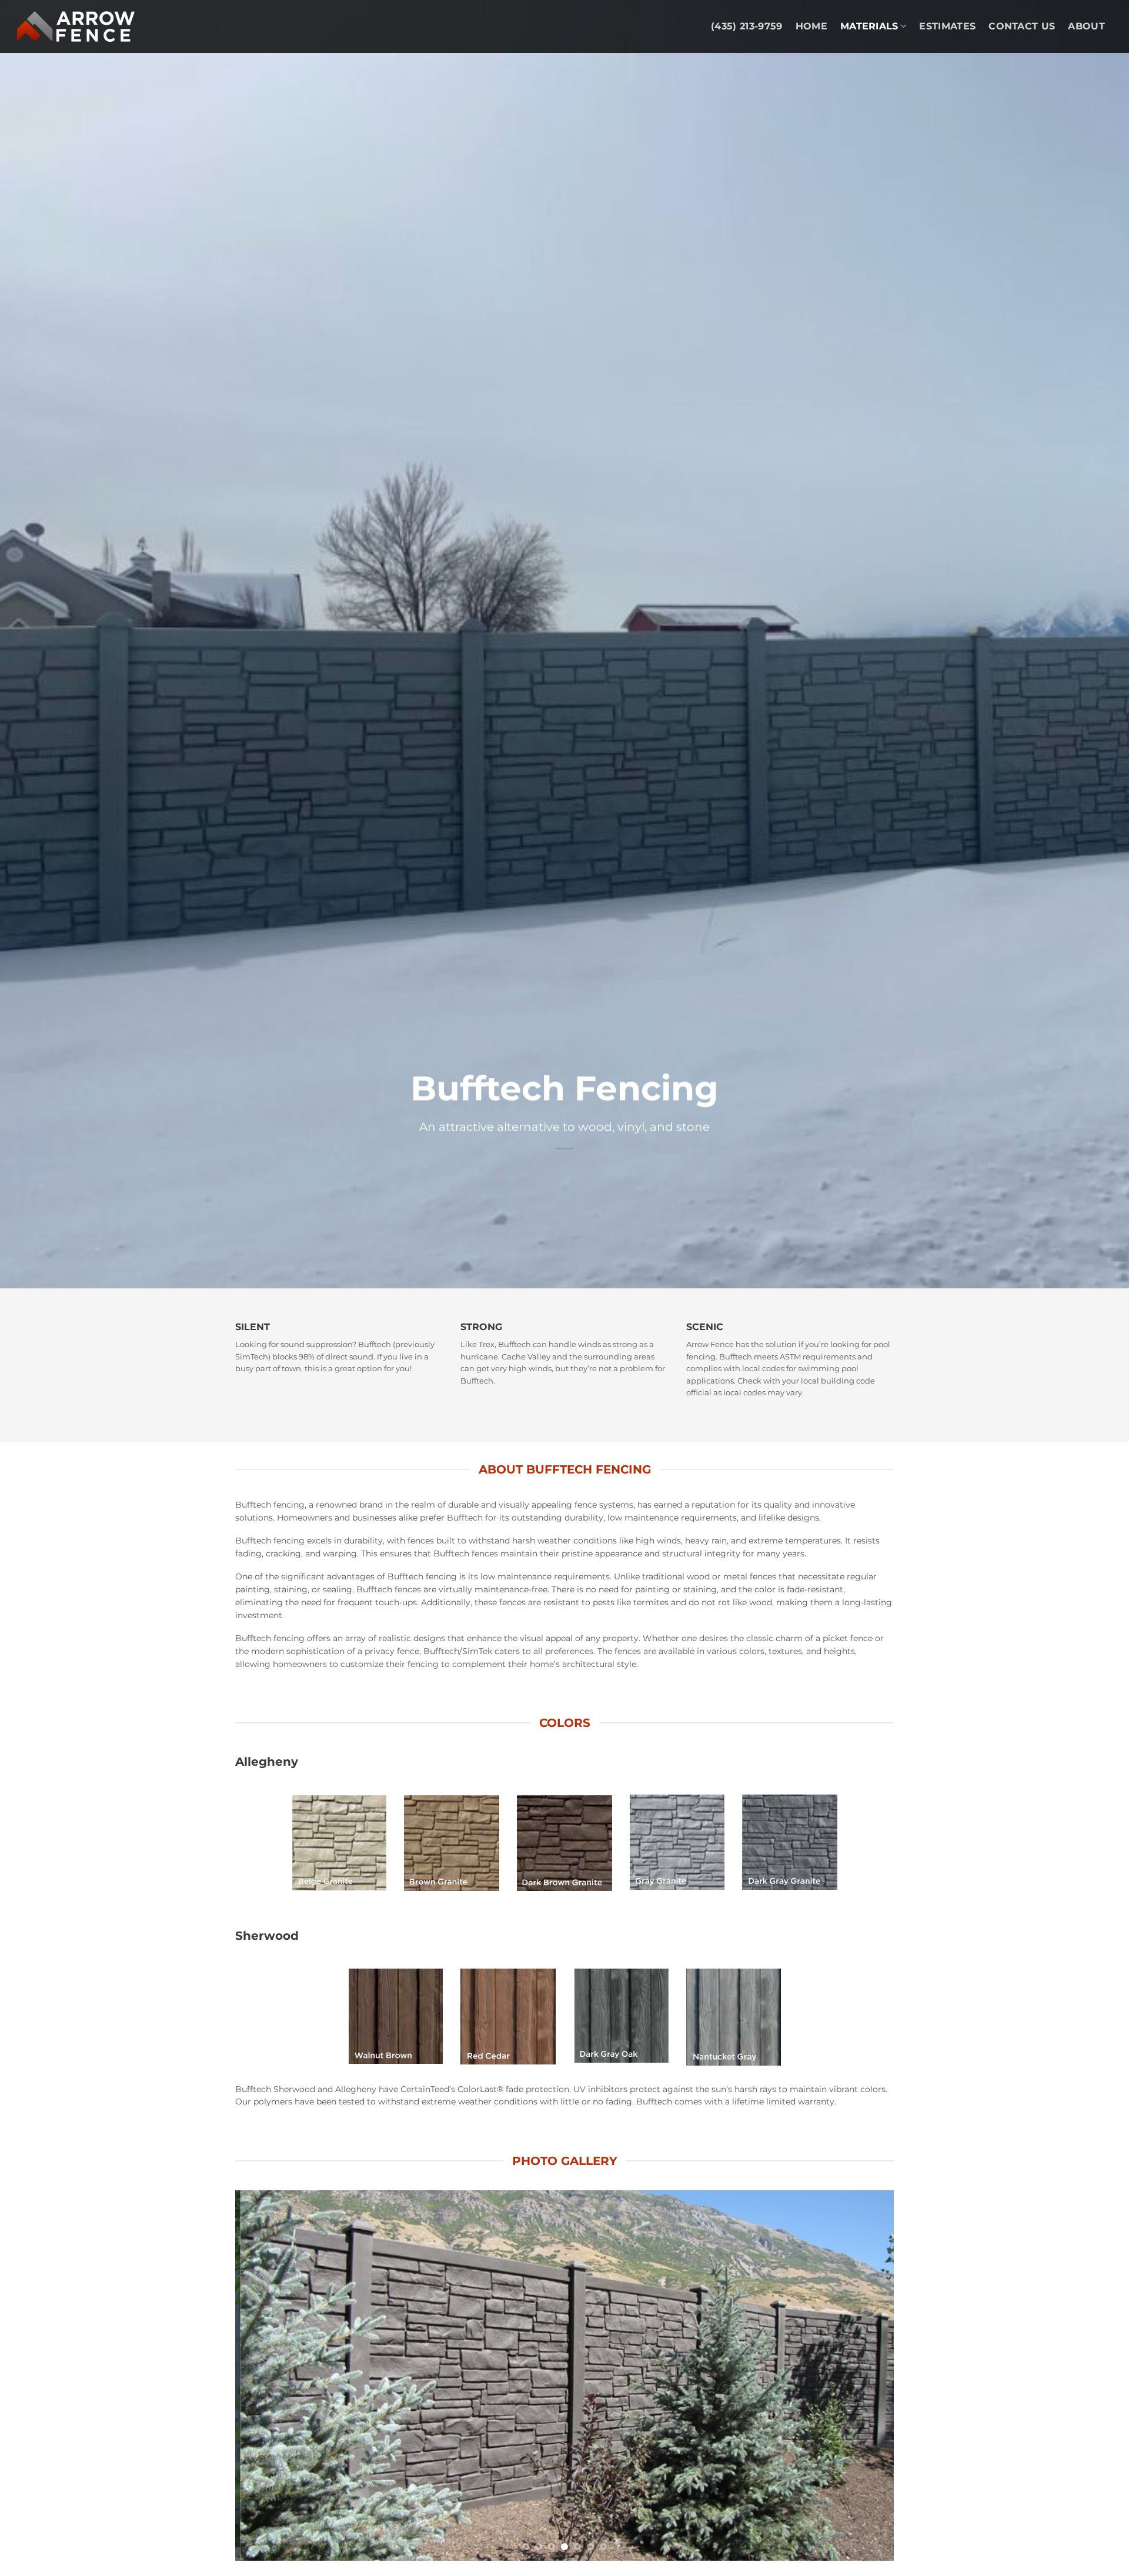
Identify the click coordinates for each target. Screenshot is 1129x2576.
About (1086, 26)
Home (811, 26)
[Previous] (263, 2375)
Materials (869, 26)
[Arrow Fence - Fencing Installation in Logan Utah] (76, 26)
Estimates (947, 26)
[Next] (866, 2375)
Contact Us (1022, 26)
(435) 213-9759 (746, 26)
